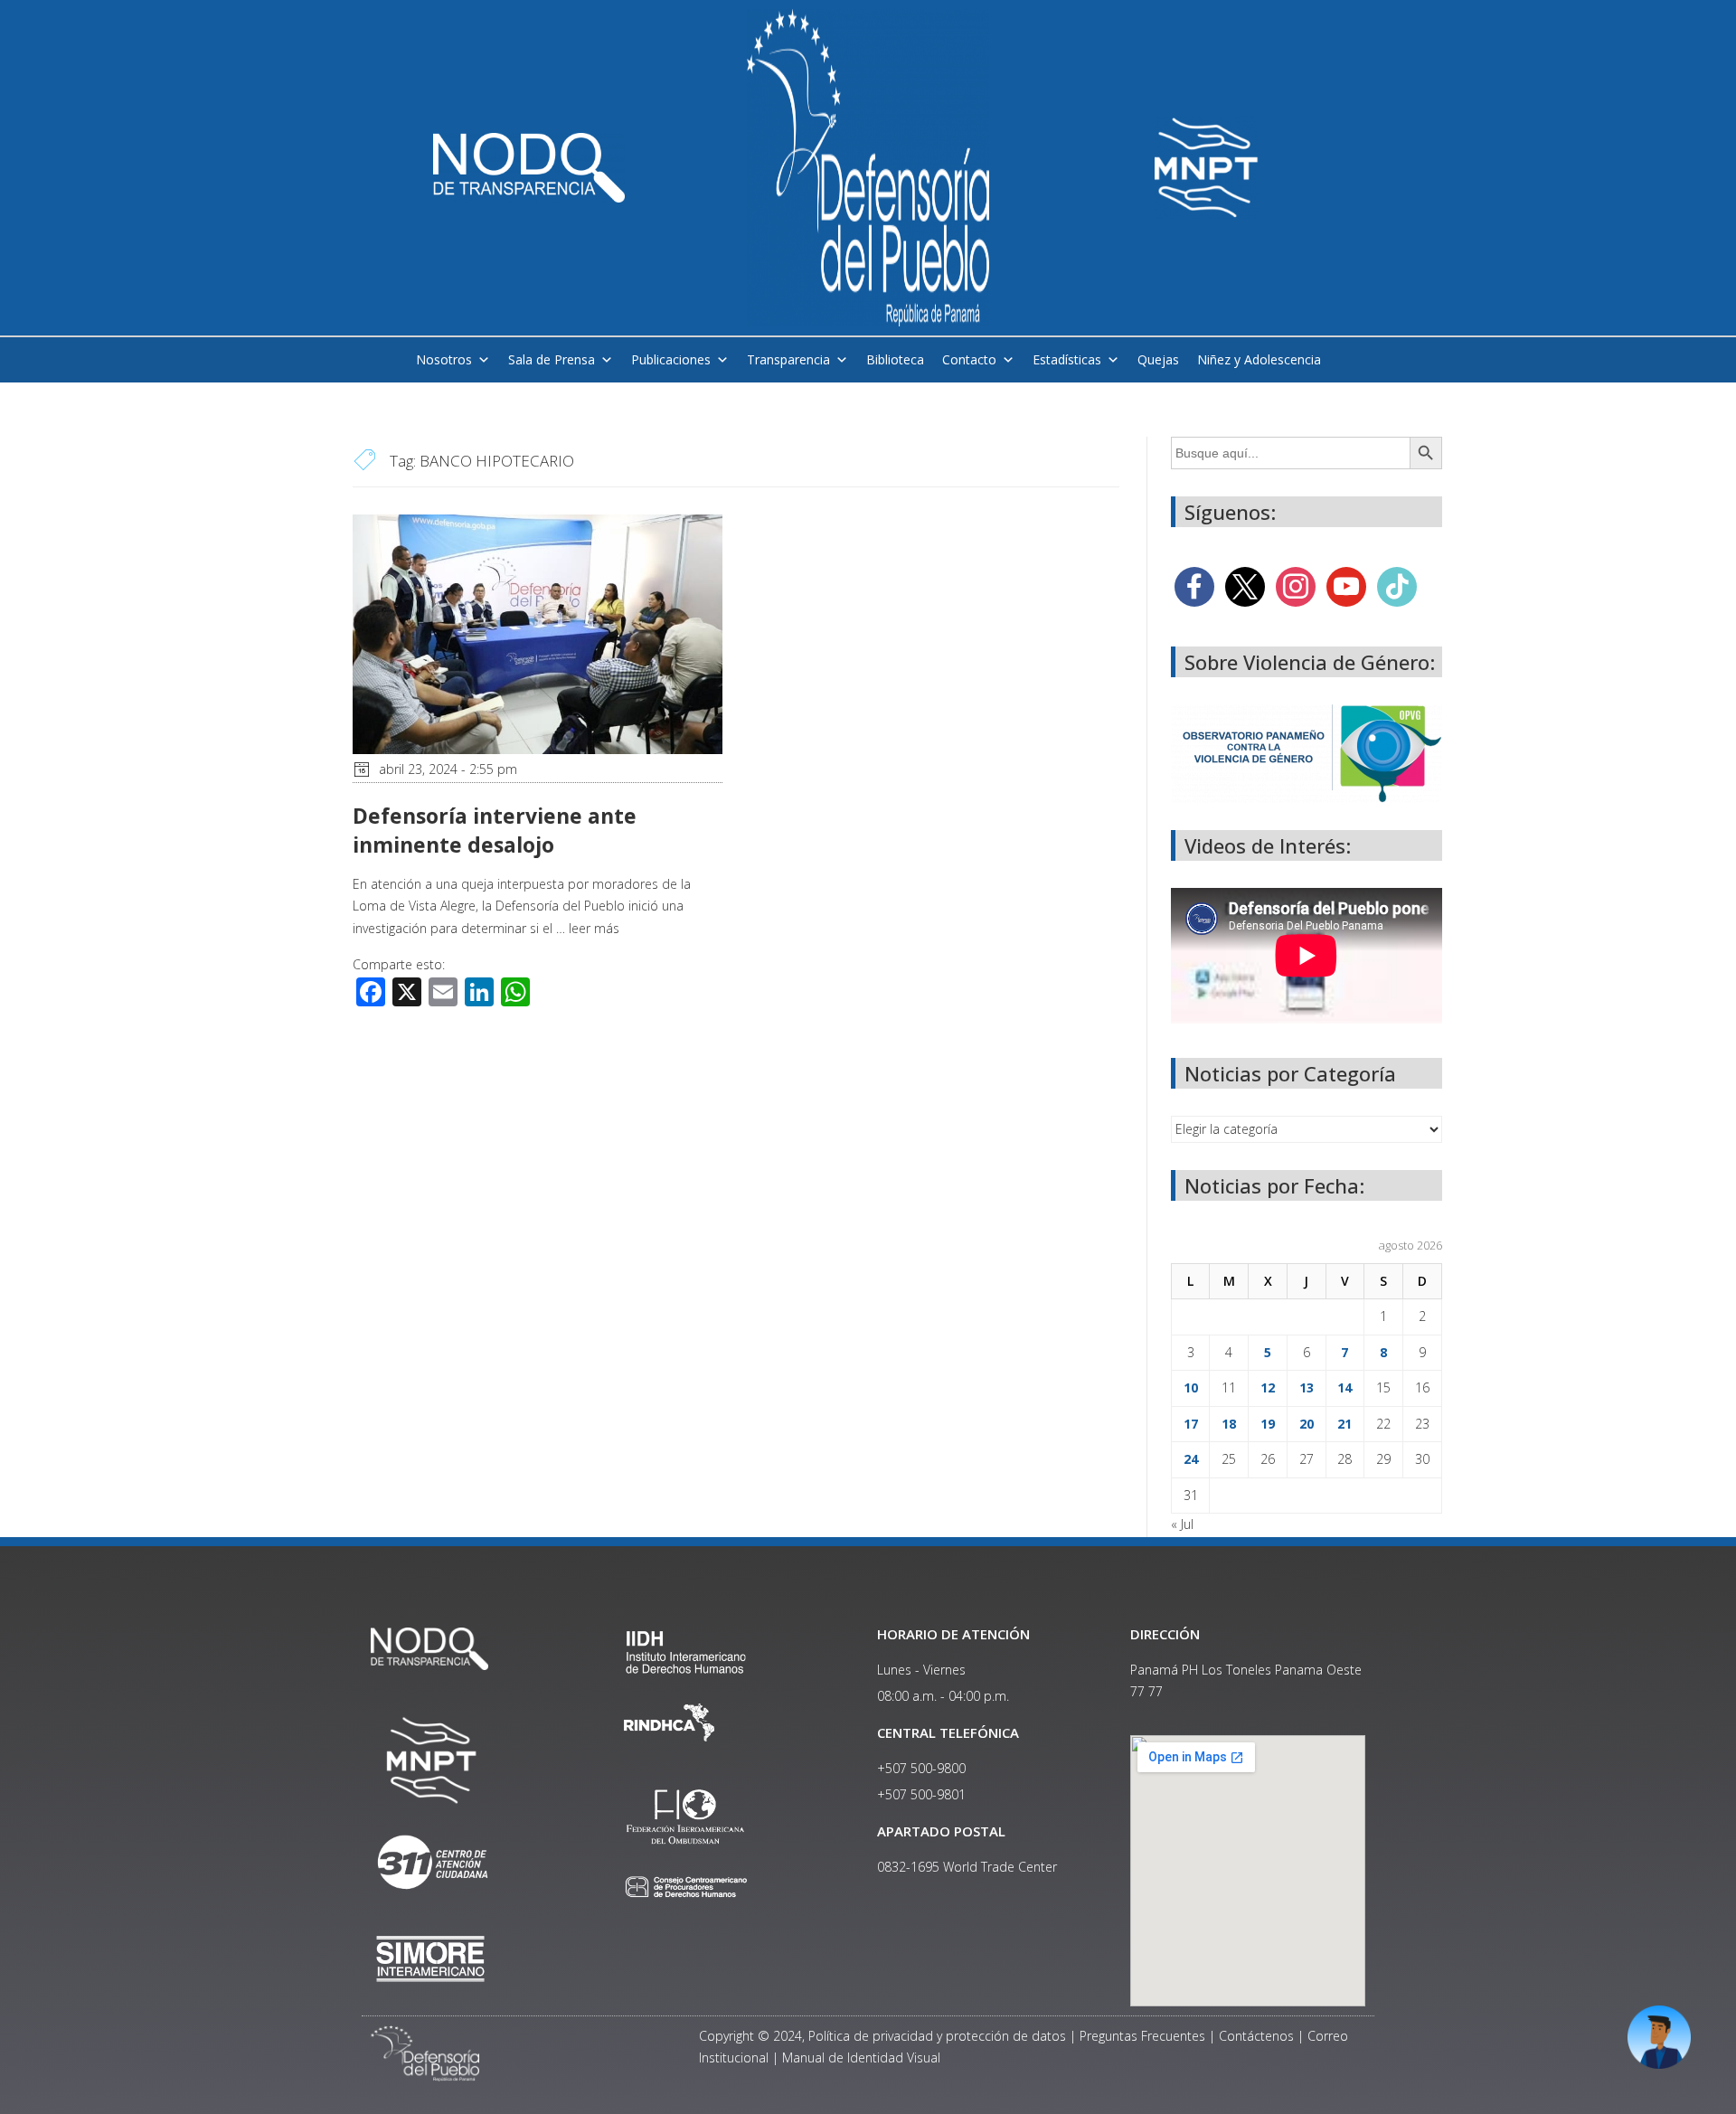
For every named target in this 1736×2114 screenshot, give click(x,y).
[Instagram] (1296, 585)
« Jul (1182, 1524)
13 (1307, 1387)
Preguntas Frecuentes (1142, 2036)
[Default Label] (1346, 585)
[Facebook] (1194, 585)
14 (1344, 1387)
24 (1191, 1459)
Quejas (1158, 359)
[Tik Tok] (1397, 585)
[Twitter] (1245, 585)
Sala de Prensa (552, 359)
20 (1307, 1424)
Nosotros (444, 359)
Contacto (969, 359)
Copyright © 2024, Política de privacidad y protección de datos (882, 2036)
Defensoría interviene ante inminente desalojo (495, 830)
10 (1191, 1387)
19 (1268, 1424)
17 (1191, 1424)
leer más (594, 928)
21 (1344, 1424)
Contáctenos (1256, 2036)
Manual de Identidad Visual (861, 2057)
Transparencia (788, 359)
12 (1268, 1387)
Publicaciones (671, 359)
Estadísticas (1067, 359)
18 (1229, 1424)
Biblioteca (895, 359)
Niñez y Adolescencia (1259, 359)
